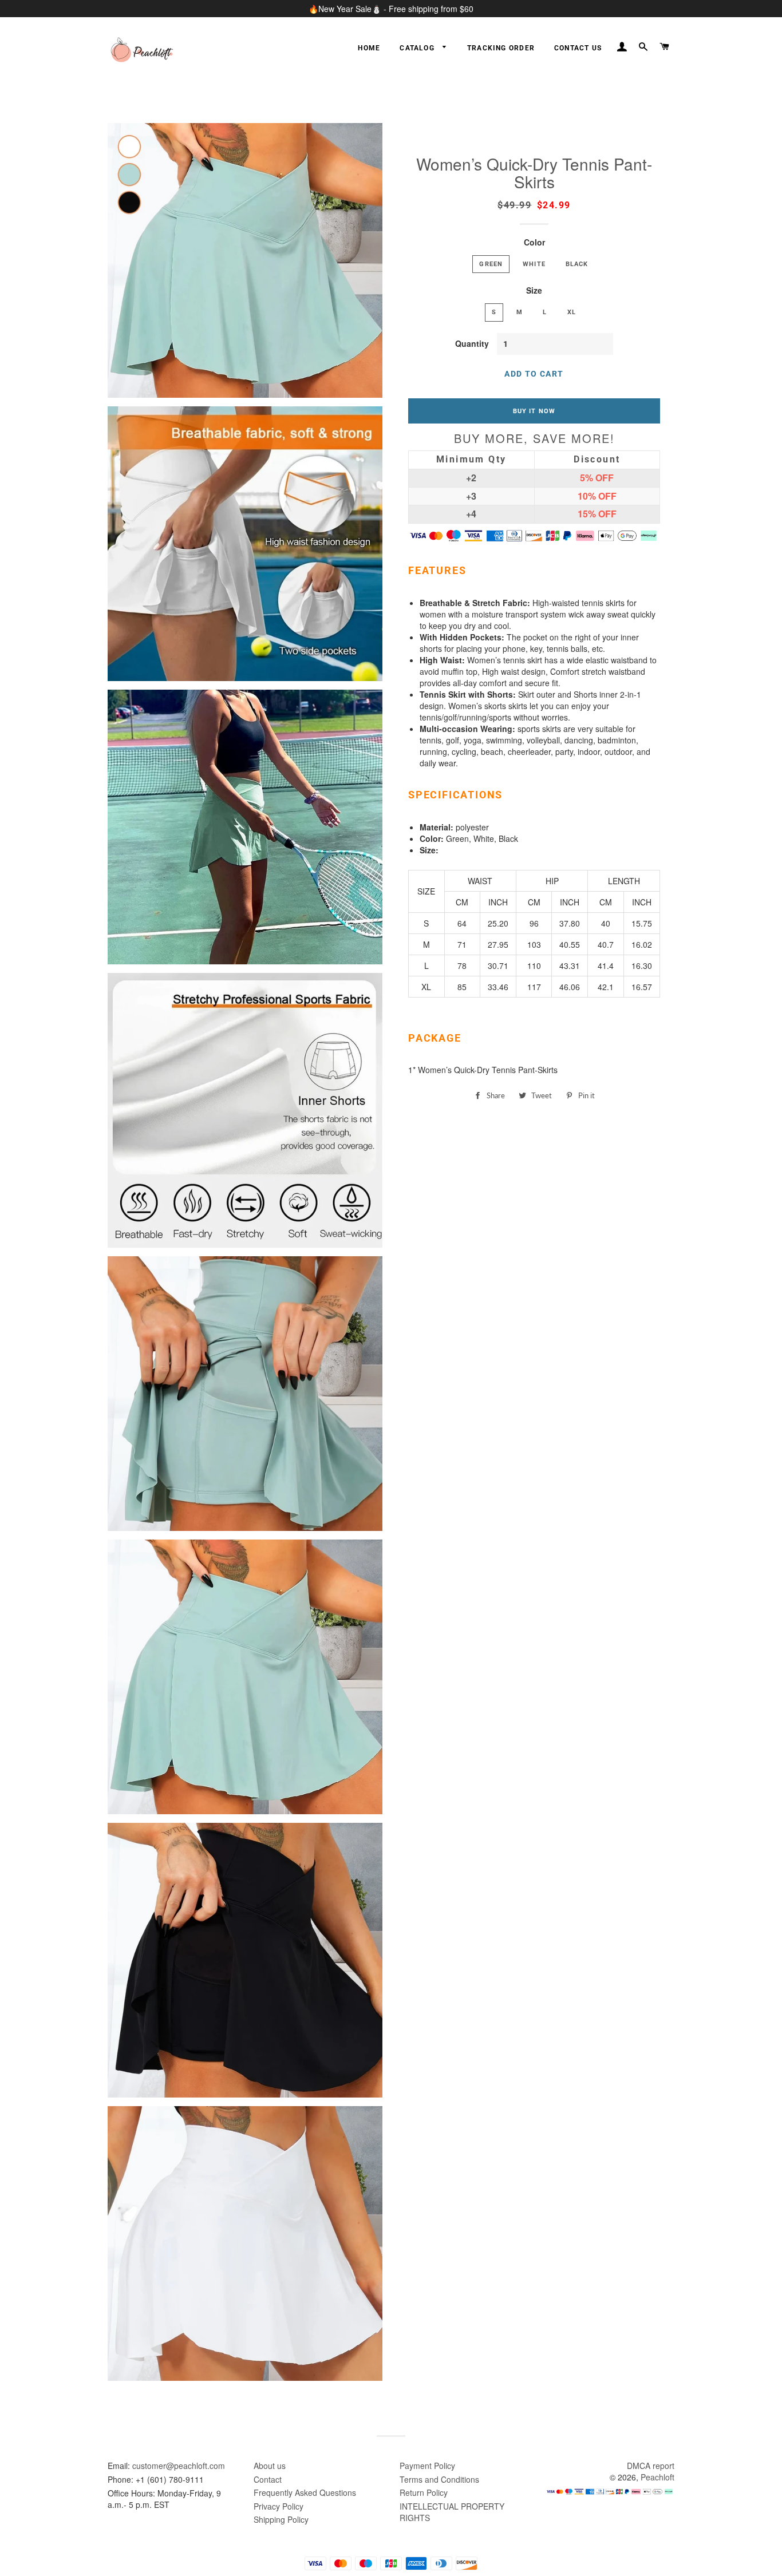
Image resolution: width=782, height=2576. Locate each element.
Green (491, 264)
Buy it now (534, 411)
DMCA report (651, 2466)
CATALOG (418, 48)
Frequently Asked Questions (305, 2492)
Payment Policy (427, 2466)
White (534, 264)
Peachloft (657, 2477)
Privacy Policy (279, 2506)
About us (270, 2466)
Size (534, 290)
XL (572, 312)
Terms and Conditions (439, 2479)
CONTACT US (578, 48)
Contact (268, 2479)
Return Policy (424, 2492)
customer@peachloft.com (179, 2466)
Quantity (472, 343)
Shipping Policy (281, 2519)
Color (534, 242)
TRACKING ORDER (501, 48)
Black (577, 264)
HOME (369, 48)
